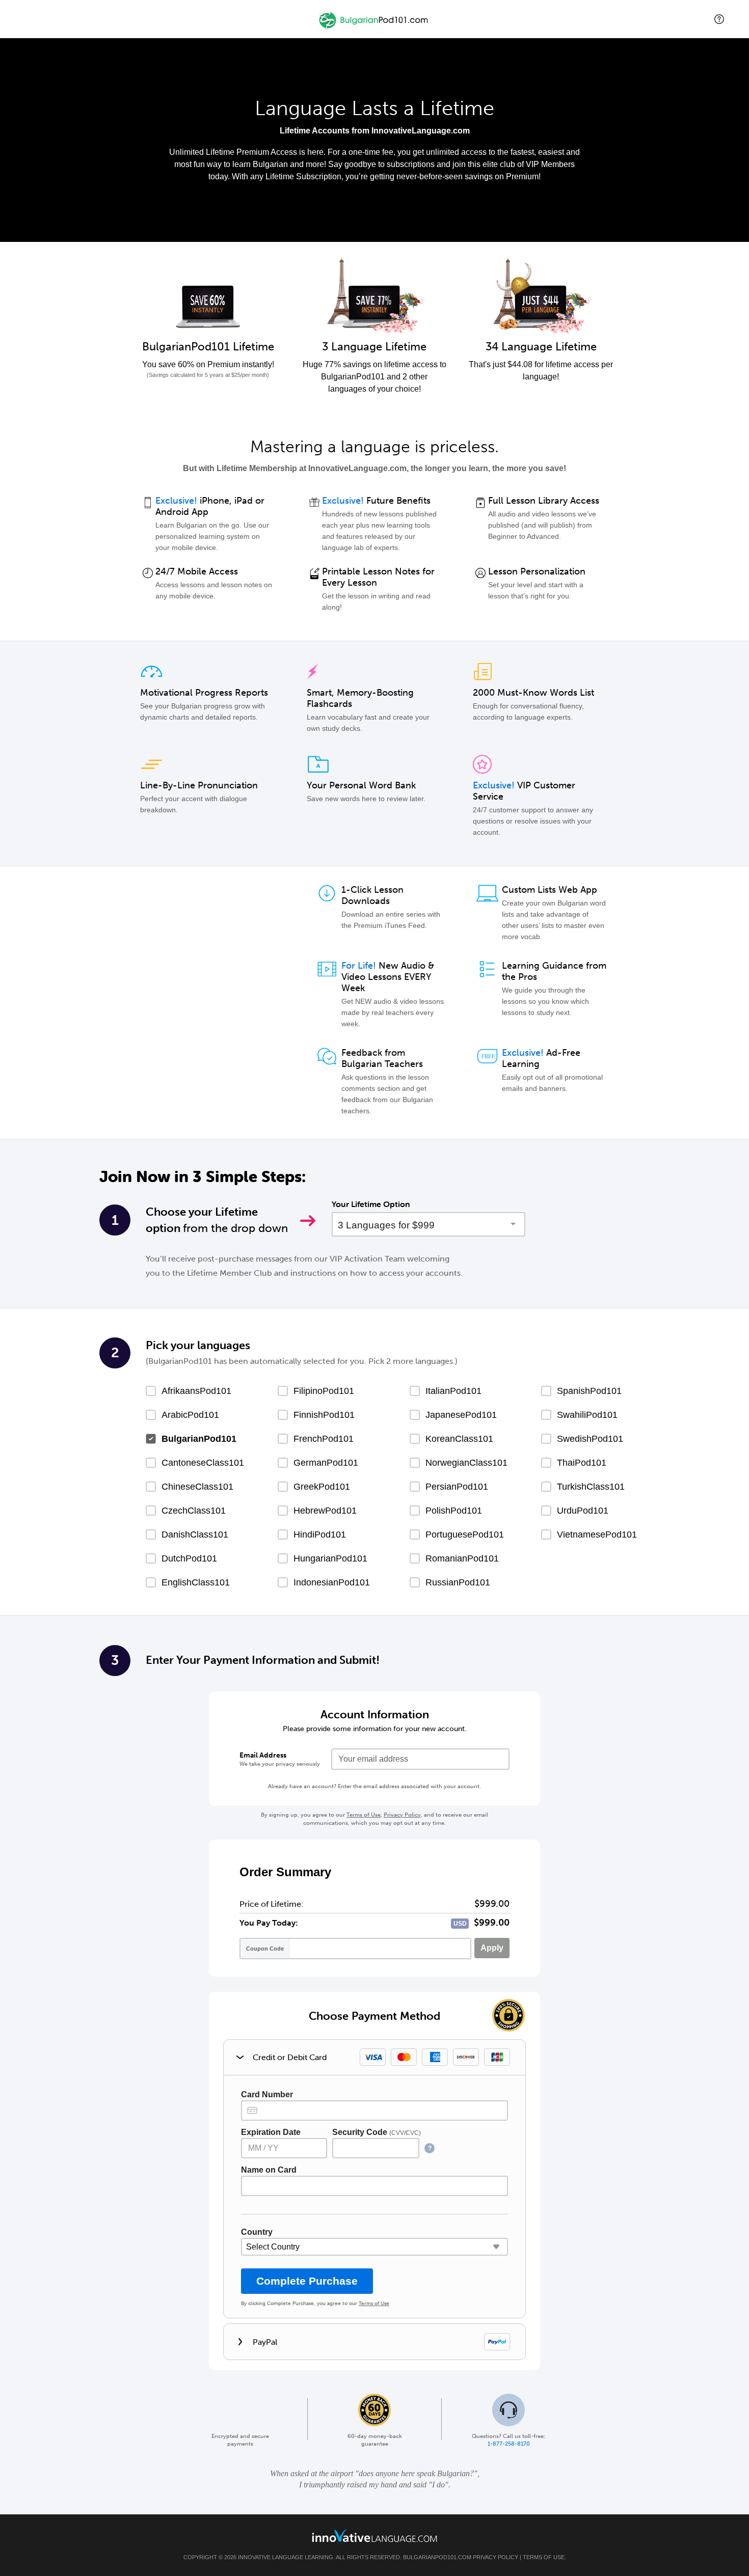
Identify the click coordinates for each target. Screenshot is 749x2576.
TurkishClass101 (591, 1487)
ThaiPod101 (582, 1463)
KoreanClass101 (459, 1439)
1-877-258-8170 (509, 2444)
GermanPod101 (326, 1463)
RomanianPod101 (462, 1558)
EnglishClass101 (196, 1582)
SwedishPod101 (590, 1439)
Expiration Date (271, 2132)
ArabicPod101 (190, 1415)
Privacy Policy (402, 1815)
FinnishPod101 (324, 1415)
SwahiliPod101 (587, 1415)
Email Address (263, 1755)
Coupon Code (265, 1949)
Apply (492, 1948)
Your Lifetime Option (371, 1204)
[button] (719, 19)
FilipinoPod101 (324, 1391)
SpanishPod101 (589, 1391)
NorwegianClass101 (466, 1463)
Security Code (377, 2132)
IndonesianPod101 (332, 1582)
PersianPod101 (457, 1487)
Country (257, 2232)
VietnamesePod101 (597, 1534)
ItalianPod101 (453, 1391)
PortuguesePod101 (465, 1534)
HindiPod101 (320, 1534)
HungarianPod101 (330, 1558)
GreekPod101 (322, 1487)
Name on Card (269, 2170)
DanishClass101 (195, 1534)
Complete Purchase (307, 2281)
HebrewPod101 (325, 1511)
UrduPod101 (583, 1511)
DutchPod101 (189, 1558)
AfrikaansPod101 (196, 1391)
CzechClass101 (194, 1511)
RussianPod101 (458, 1582)
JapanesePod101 (461, 1415)
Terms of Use (364, 1815)
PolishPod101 (454, 1511)
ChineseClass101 (197, 1487)
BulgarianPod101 (199, 1439)
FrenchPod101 (324, 1439)
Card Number (267, 2094)
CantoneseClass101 (203, 1463)
